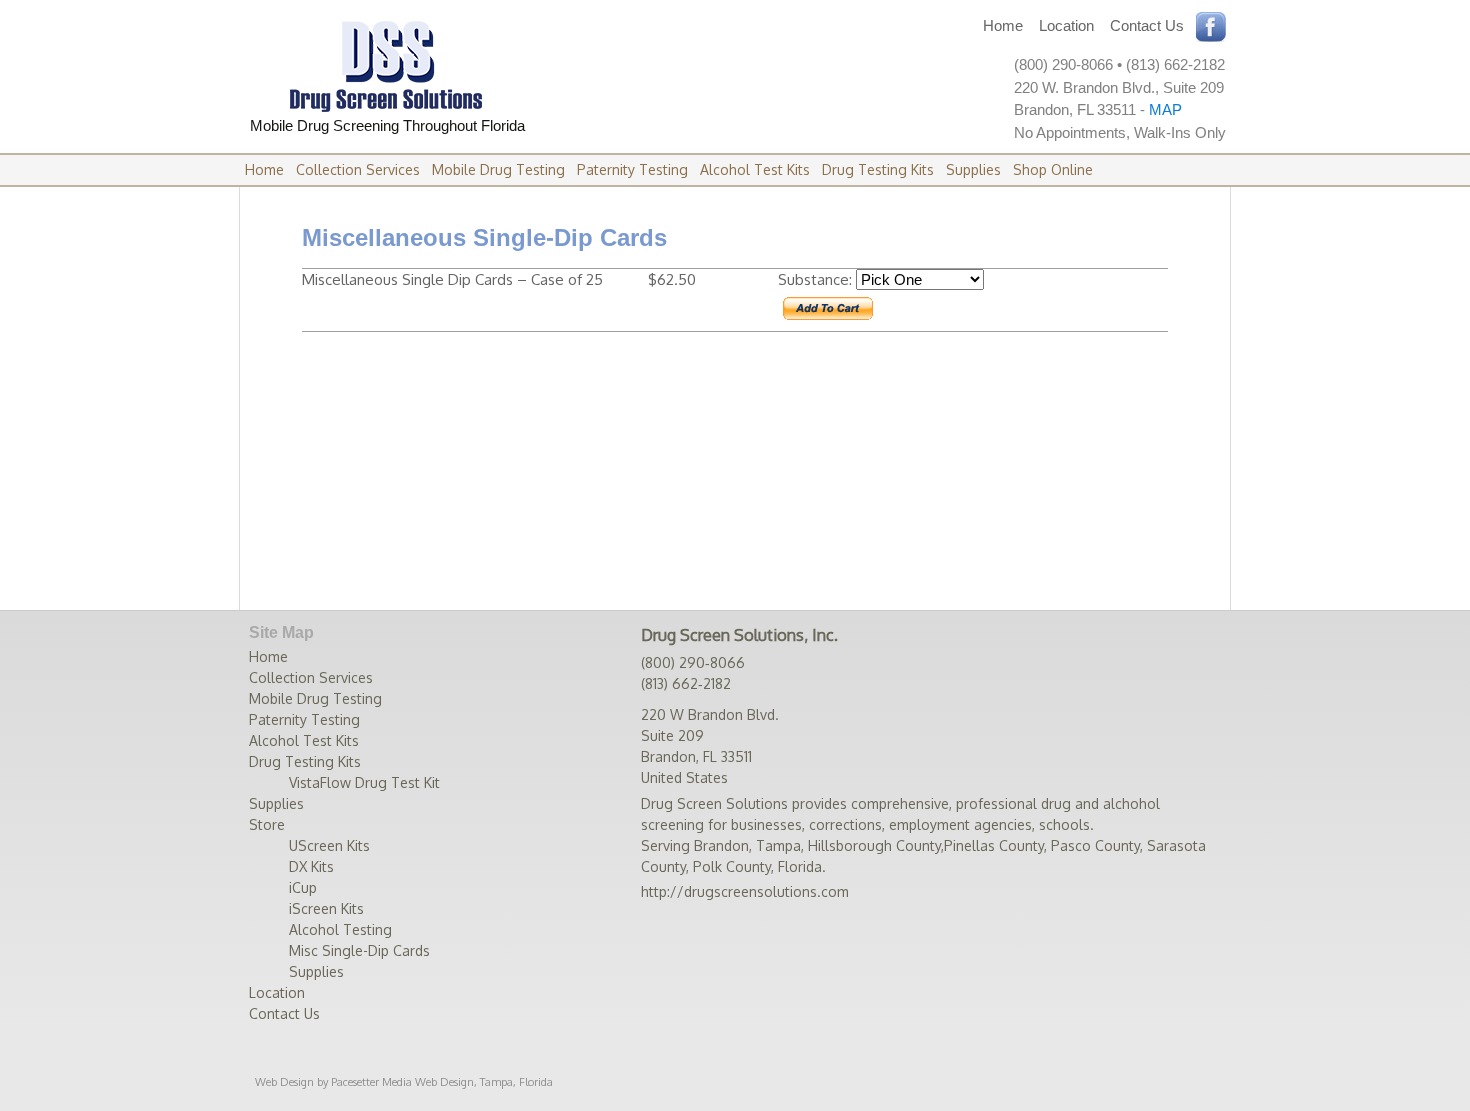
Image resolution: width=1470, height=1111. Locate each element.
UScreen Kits (329, 845)
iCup (303, 887)
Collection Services (358, 169)
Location (1066, 25)
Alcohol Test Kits (755, 169)
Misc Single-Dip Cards (359, 950)
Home (1003, 25)
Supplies (973, 169)
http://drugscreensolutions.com (745, 891)
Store (267, 824)
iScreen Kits (326, 908)
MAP (1165, 109)
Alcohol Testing (340, 929)
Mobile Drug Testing (498, 169)
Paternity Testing (632, 169)
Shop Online (1053, 169)
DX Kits (311, 866)
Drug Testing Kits (878, 169)
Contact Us (1147, 25)
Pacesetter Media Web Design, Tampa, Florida (442, 1082)
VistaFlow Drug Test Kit (364, 782)
